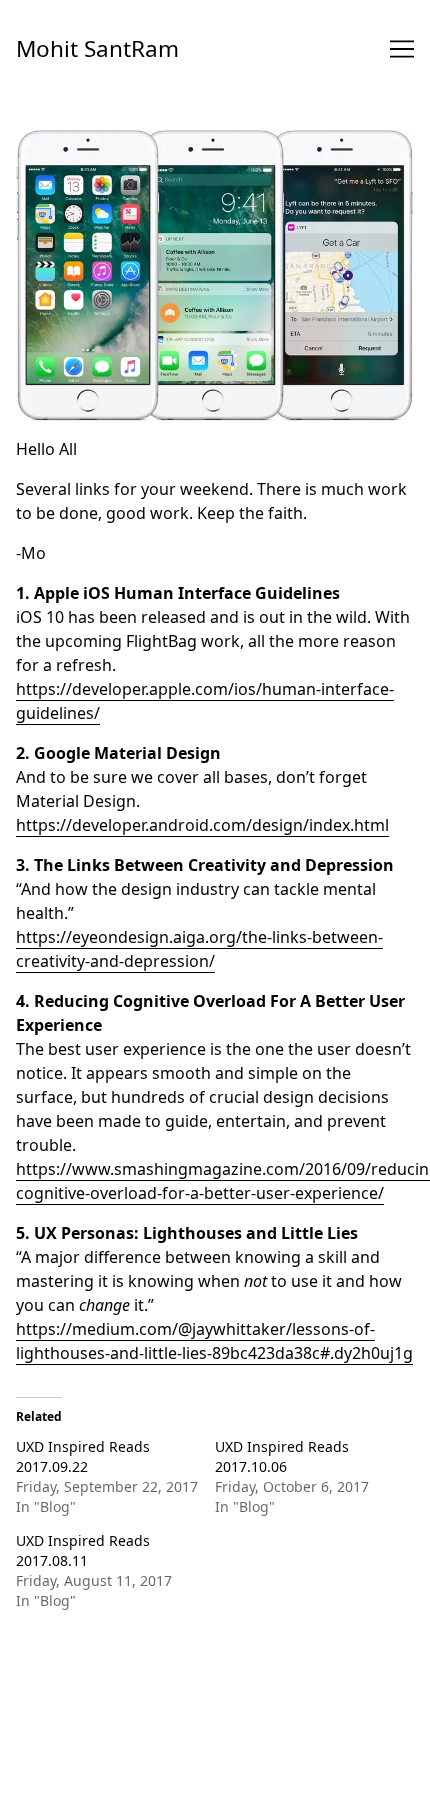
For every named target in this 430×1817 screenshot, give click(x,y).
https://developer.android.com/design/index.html (202, 825)
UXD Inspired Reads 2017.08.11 (83, 1550)
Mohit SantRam (97, 48)
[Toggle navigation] (402, 49)
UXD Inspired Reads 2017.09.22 (83, 1456)
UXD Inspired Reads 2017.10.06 (282, 1456)
